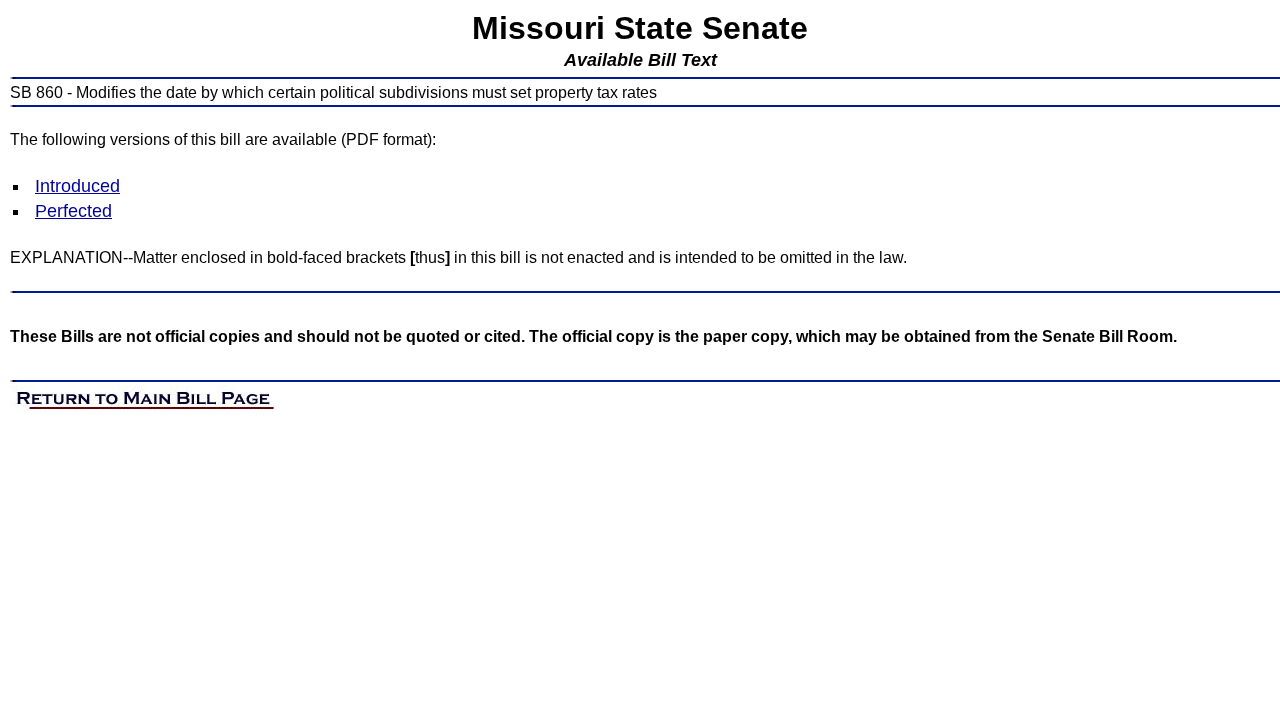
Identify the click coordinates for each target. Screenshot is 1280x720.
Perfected (73, 211)
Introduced (77, 186)
